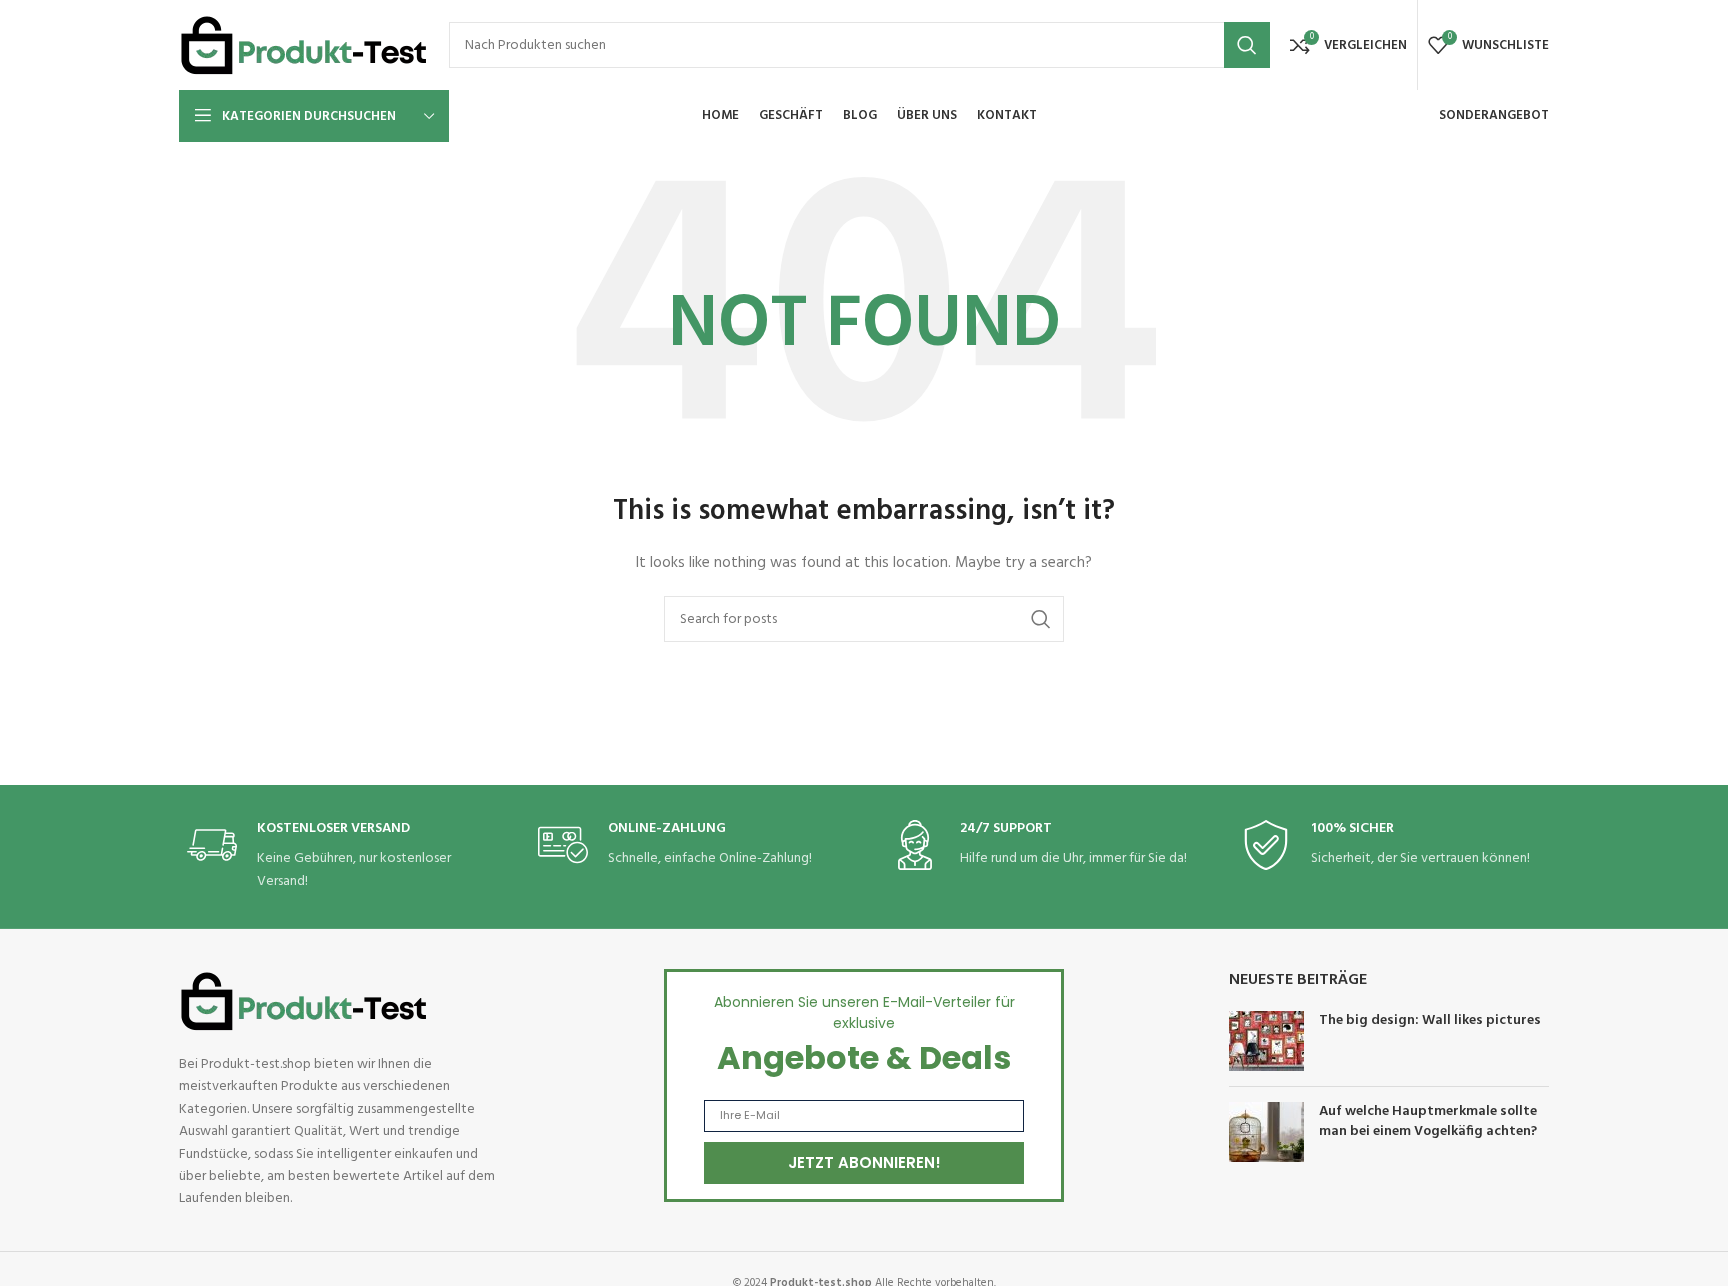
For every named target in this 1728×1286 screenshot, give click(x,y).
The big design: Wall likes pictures (1430, 1020)
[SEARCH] (1247, 45)
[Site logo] (304, 45)
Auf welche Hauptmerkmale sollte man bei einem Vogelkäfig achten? (1428, 1121)
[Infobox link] (337, 856)
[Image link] (304, 1001)
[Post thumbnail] (1266, 1041)
